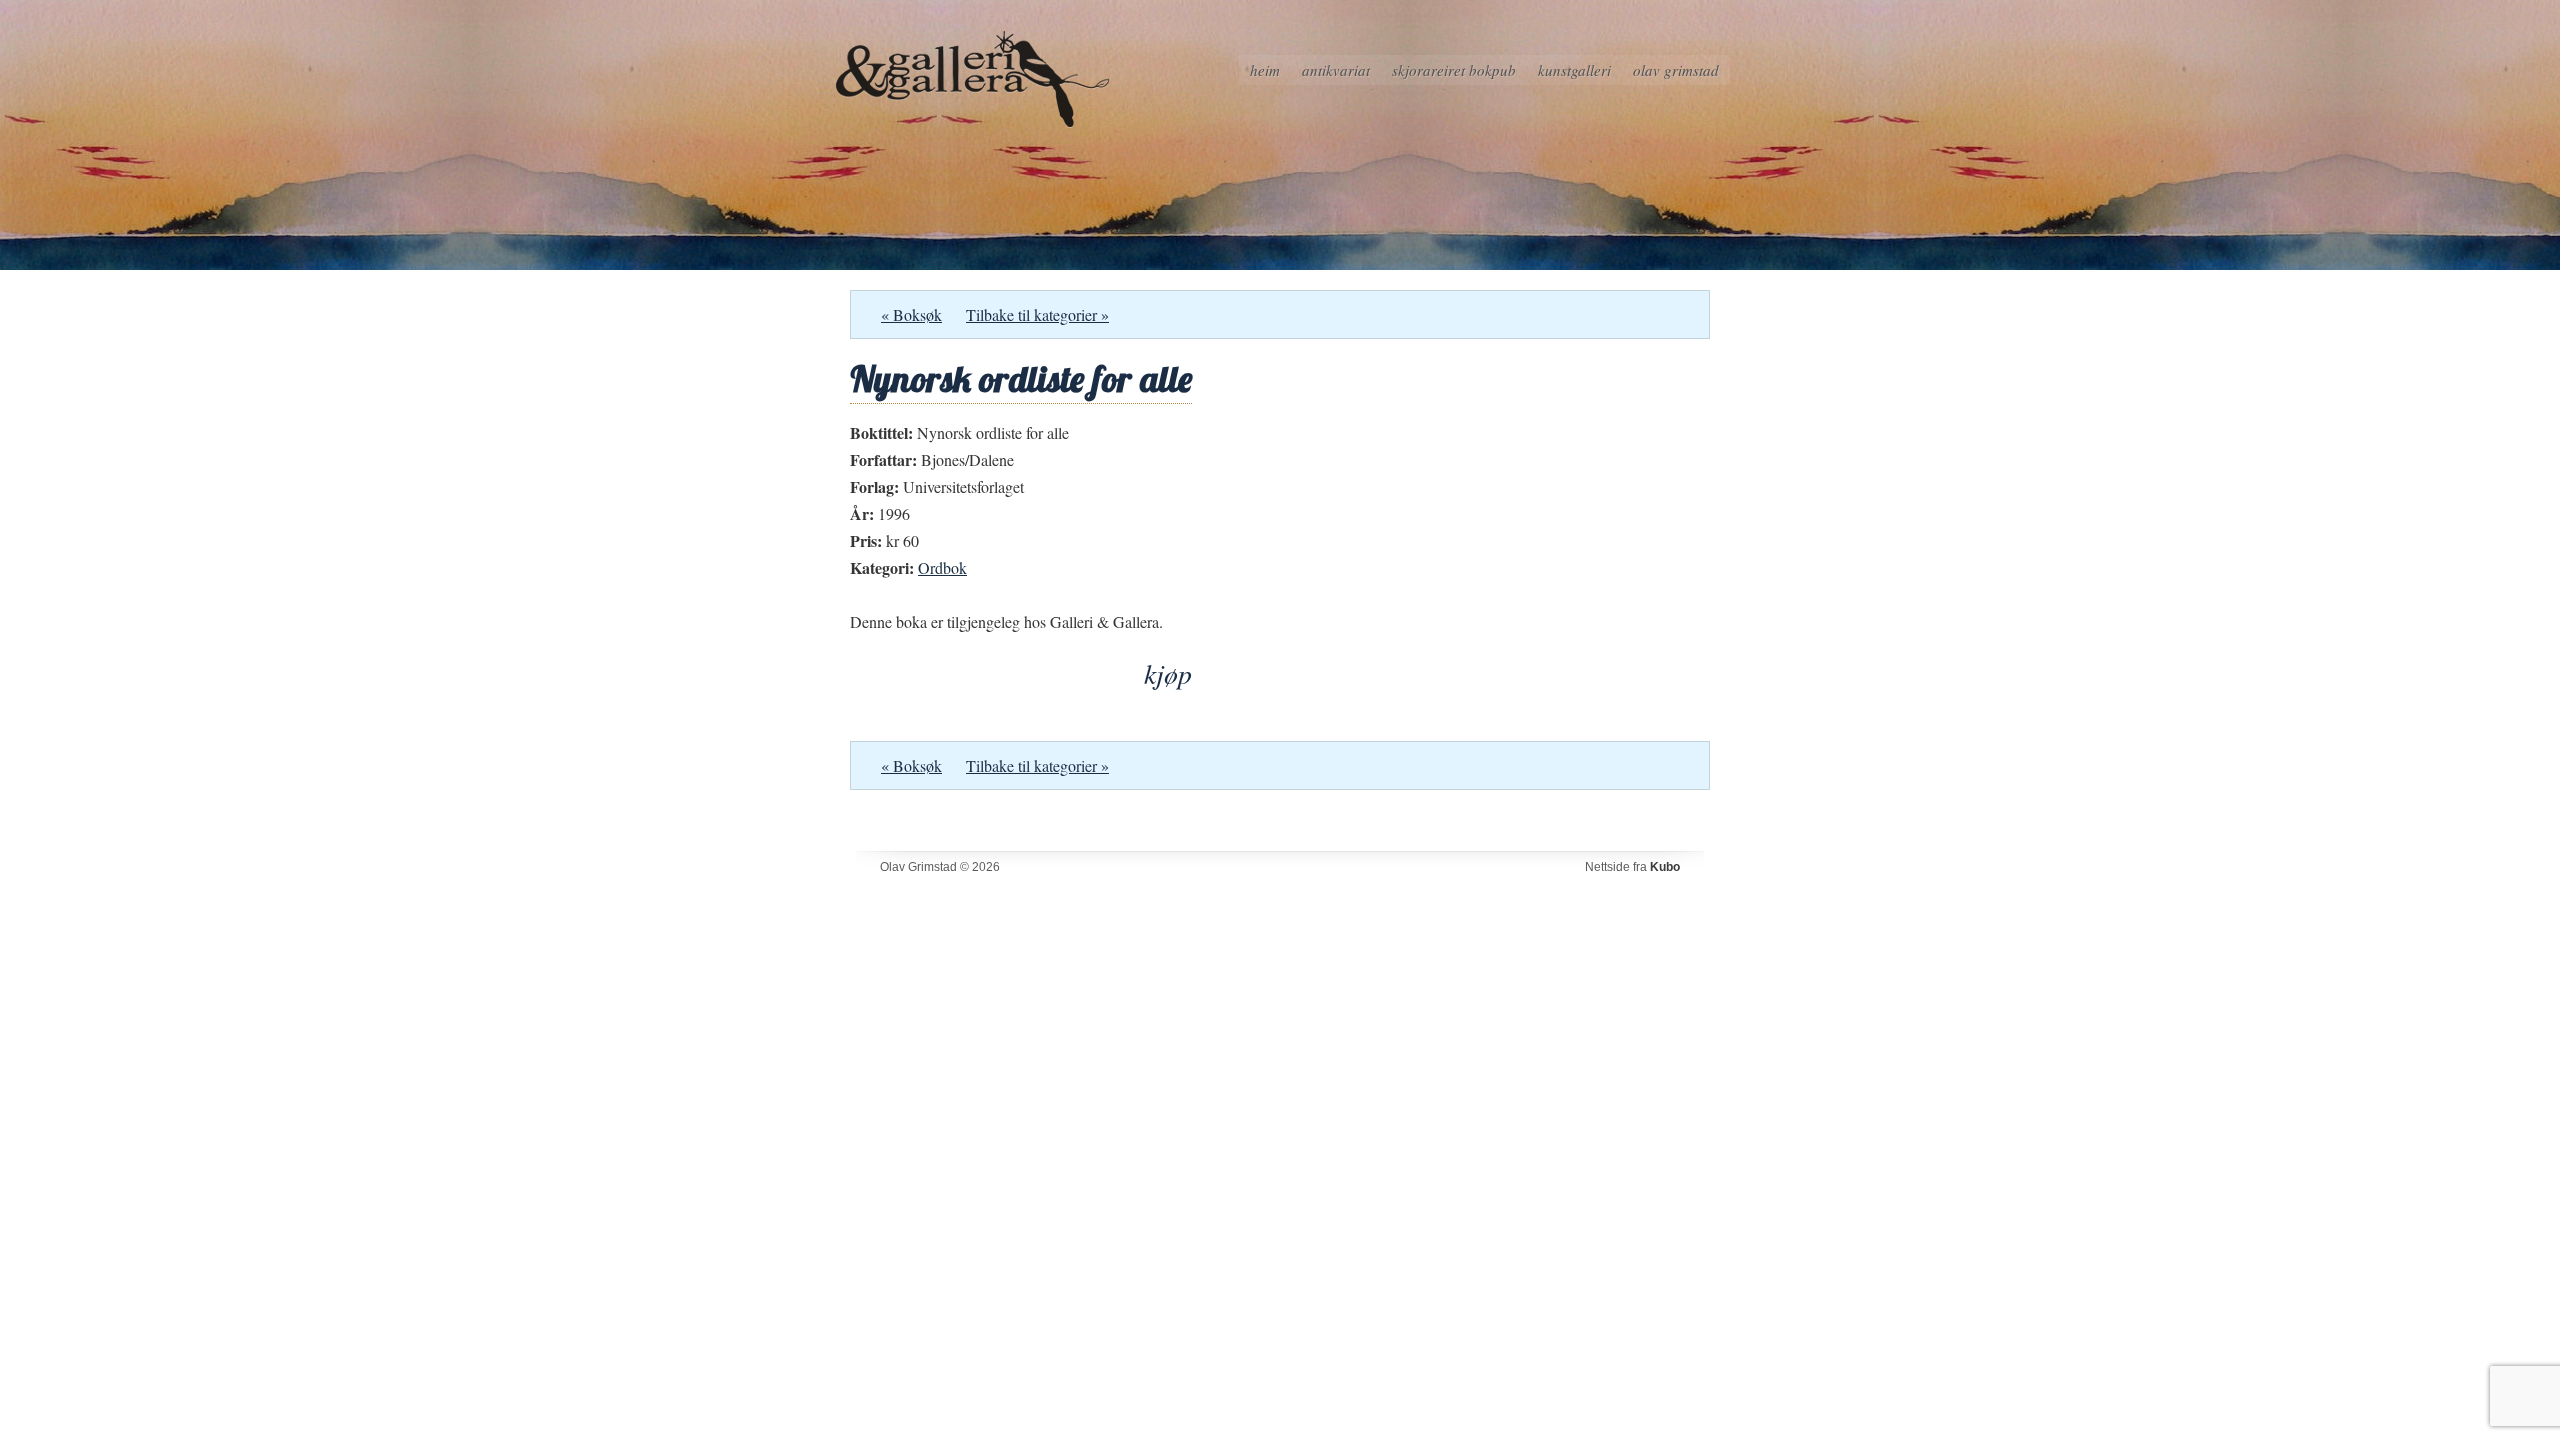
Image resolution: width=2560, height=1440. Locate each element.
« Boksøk (911, 314)
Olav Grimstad (1676, 70)
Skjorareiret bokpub (1454, 70)
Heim (1265, 70)
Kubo (1665, 867)
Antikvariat (1336, 70)
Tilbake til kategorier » (1037, 314)
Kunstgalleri (1574, 70)
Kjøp (1168, 673)
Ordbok (942, 567)
